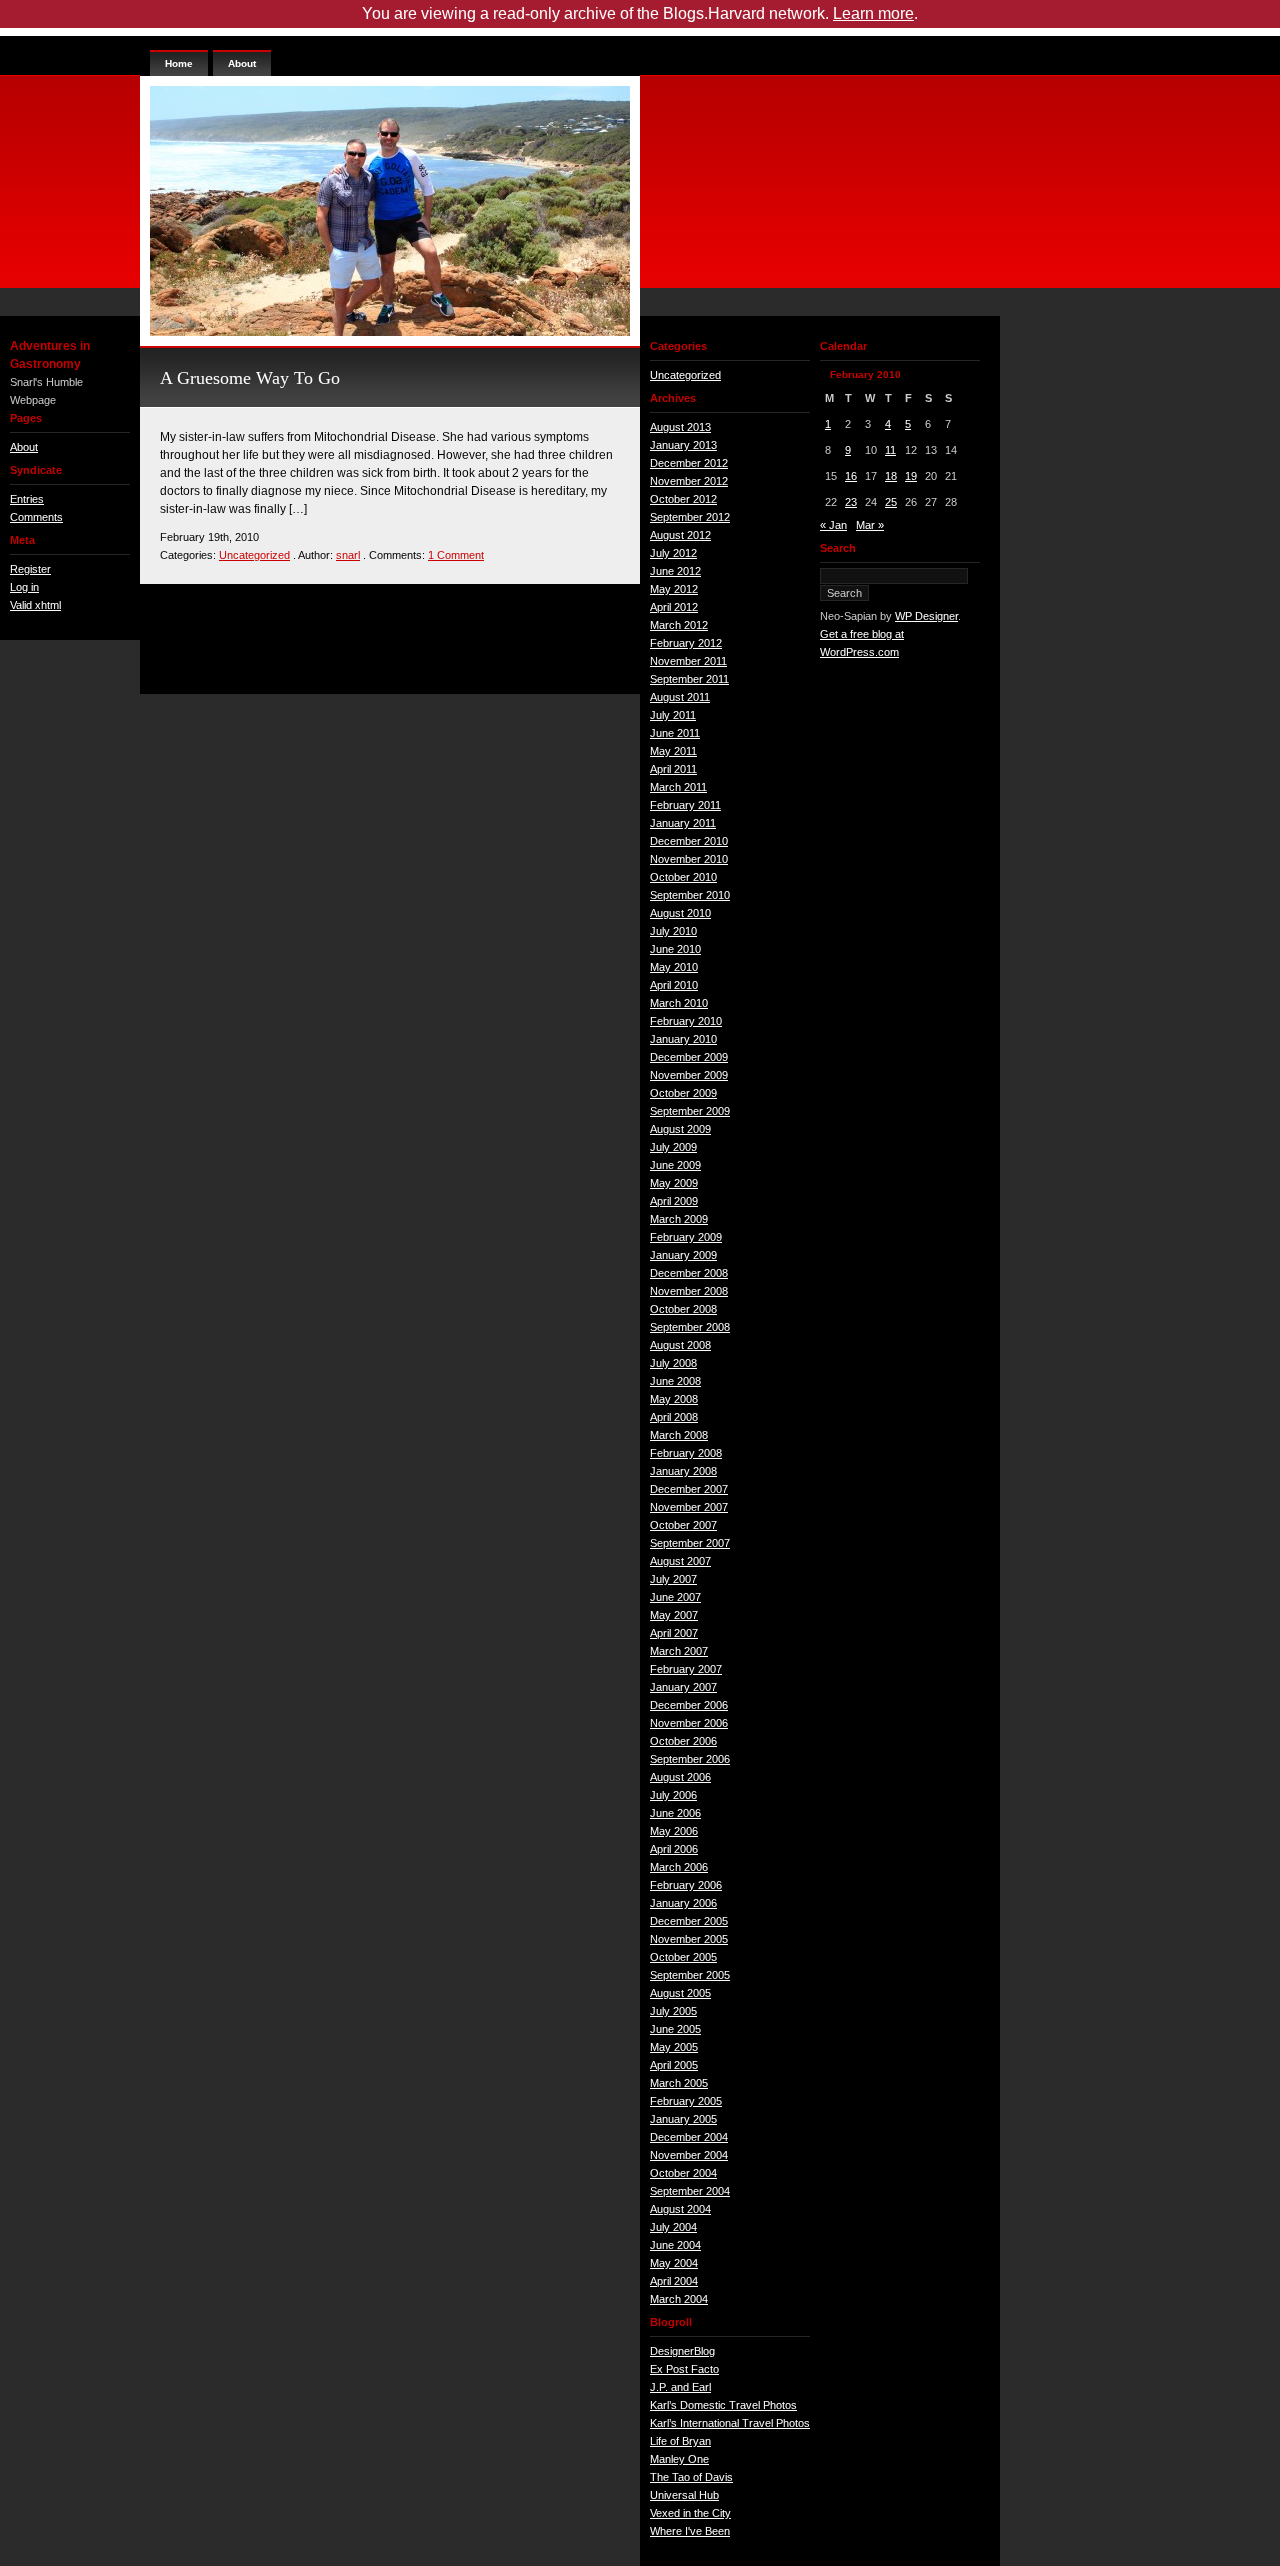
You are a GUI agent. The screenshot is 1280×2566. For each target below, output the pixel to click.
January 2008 (683, 1471)
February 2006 (686, 1885)
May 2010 (674, 967)
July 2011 (673, 715)
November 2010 (689, 859)
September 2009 (690, 1111)
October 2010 (683, 877)
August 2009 (680, 1129)
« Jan (833, 525)
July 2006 (673, 1795)
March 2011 (678, 787)
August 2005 (680, 1993)
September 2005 (690, 1975)
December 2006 (689, 1705)
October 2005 (683, 1957)
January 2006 (683, 1903)
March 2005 (679, 2083)
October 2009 (683, 1093)
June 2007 (675, 1597)
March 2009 (679, 1219)
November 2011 (688, 661)
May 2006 (674, 1831)
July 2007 (673, 1579)
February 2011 (685, 805)
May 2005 (674, 2047)
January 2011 (683, 823)
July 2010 (673, 931)
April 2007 (674, 1633)
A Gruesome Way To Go (250, 378)
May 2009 (674, 1183)
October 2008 (683, 1309)
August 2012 (680, 535)
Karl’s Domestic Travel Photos (723, 2405)
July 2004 (673, 2227)
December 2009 (689, 1057)
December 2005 (689, 1921)
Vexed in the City (690, 2513)
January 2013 (683, 445)
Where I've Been (690, 2531)
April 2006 (674, 1849)
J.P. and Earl (680, 2387)
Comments (36, 517)
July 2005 (673, 2011)
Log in (24, 587)
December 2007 (689, 1489)
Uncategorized (254, 555)
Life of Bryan (680, 2441)
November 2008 (689, 1291)
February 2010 (686, 1021)
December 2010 (689, 841)
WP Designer (926, 616)
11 (890, 450)
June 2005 (675, 2029)
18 (891, 476)
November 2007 (689, 1507)
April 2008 (674, 1417)
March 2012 (679, 625)
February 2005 (686, 2101)
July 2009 (673, 1147)
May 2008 (674, 1399)
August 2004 (680, 2209)
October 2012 (683, 499)
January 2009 (683, 1255)
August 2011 (680, 697)
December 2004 (689, 2137)
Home (179, 63)
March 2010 (679, 1003)
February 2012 (686, 643)
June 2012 (675, 571)
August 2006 (680, 1777)
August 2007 (680, 1561)
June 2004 (675, 2245)
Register (30, 569)
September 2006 (690, 1759)
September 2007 (690, 1543)
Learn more (873, 13)
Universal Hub (684, 2495)
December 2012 (689, 463)
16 (851, 476)
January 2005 (683, 2119)
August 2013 (680, 427)
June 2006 (675, 1813)
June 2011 (675, 733)
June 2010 (675, 949)
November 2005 (689, 1939)
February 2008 (686, 1453)
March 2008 (679, 1435)
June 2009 (675, 1165)
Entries (27, 499)
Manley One (679, 2459)
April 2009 (674, 1201)
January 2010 (683, 1039)
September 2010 (690, 895)
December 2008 (689, 1273)
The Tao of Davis (691, 2477)
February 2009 (686, 1237)
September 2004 (690, 2191)
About (24, 447)
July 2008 (673, 1363)
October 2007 (683, 1525)
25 (891, 502)
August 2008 (680, 1345)
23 (851, 502)
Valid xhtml (35, 605)
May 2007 (674, 1615)
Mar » (870, 525)
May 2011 (673, 751)
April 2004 (674, 2281)
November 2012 (689, 481)
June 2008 (675, 1381)
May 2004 (674, 2263)
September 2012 (690, 517)
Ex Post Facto (684, 2369)
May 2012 (674, 589)
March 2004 (679, 2299)
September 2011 (689, 679)
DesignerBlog (682, 2351)
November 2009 (689, 1075)
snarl (348, 555)
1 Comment (456, 555)
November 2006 (689, 1723)
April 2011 (673, 769)
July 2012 (673, 553)
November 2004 (689, 2155)
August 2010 (680, 913)
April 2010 (674, 985)
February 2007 (686, 1669)
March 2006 (679, 1867)
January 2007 (683, 1687)
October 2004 (683, 2173)
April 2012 (674, 607)
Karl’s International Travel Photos (730, 2423)
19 (911, 476)
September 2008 (690, 1327)
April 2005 (674, 2065)
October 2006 (683, 1741)
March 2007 (679, 1651)
